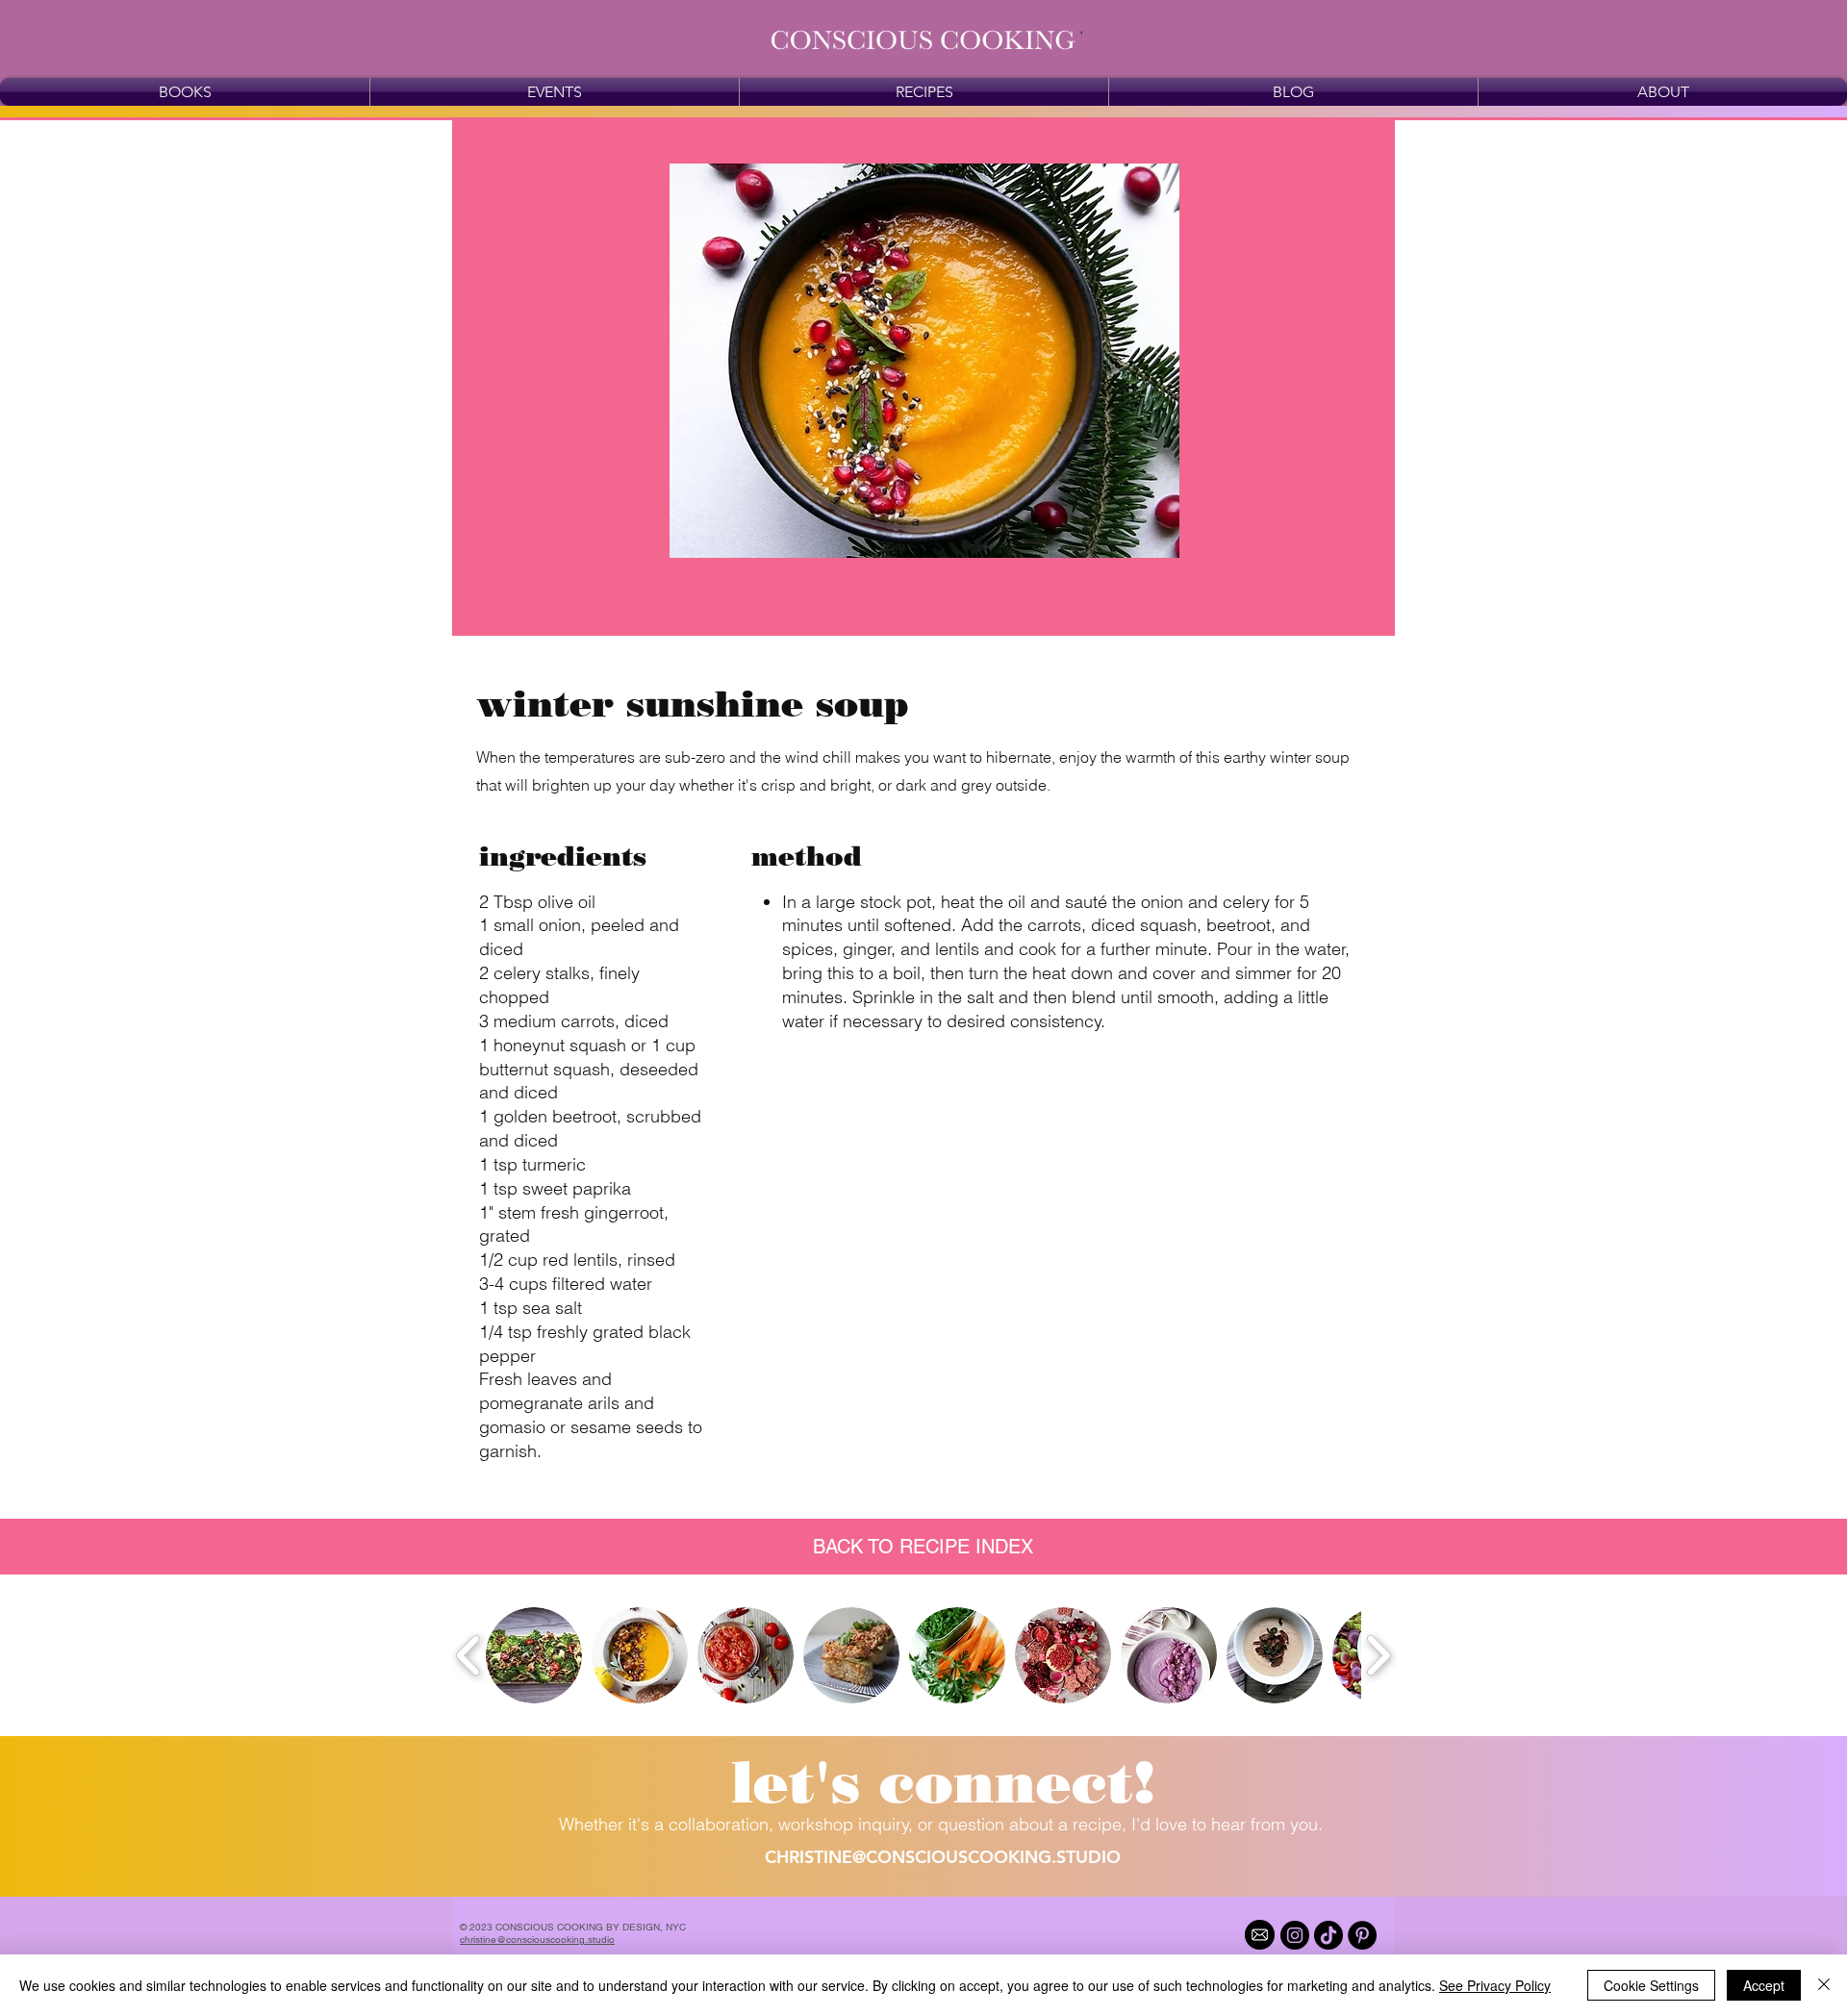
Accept (1764, 1985)
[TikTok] (1328, 1935)
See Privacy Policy (1495, 1985)
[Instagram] (1295, 1935)
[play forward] (1378, 1655)
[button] (943, 1782)
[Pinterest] (1362, 1935)
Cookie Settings (1651, 1985)
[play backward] (469, 1655)
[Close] (1824, 1985)
